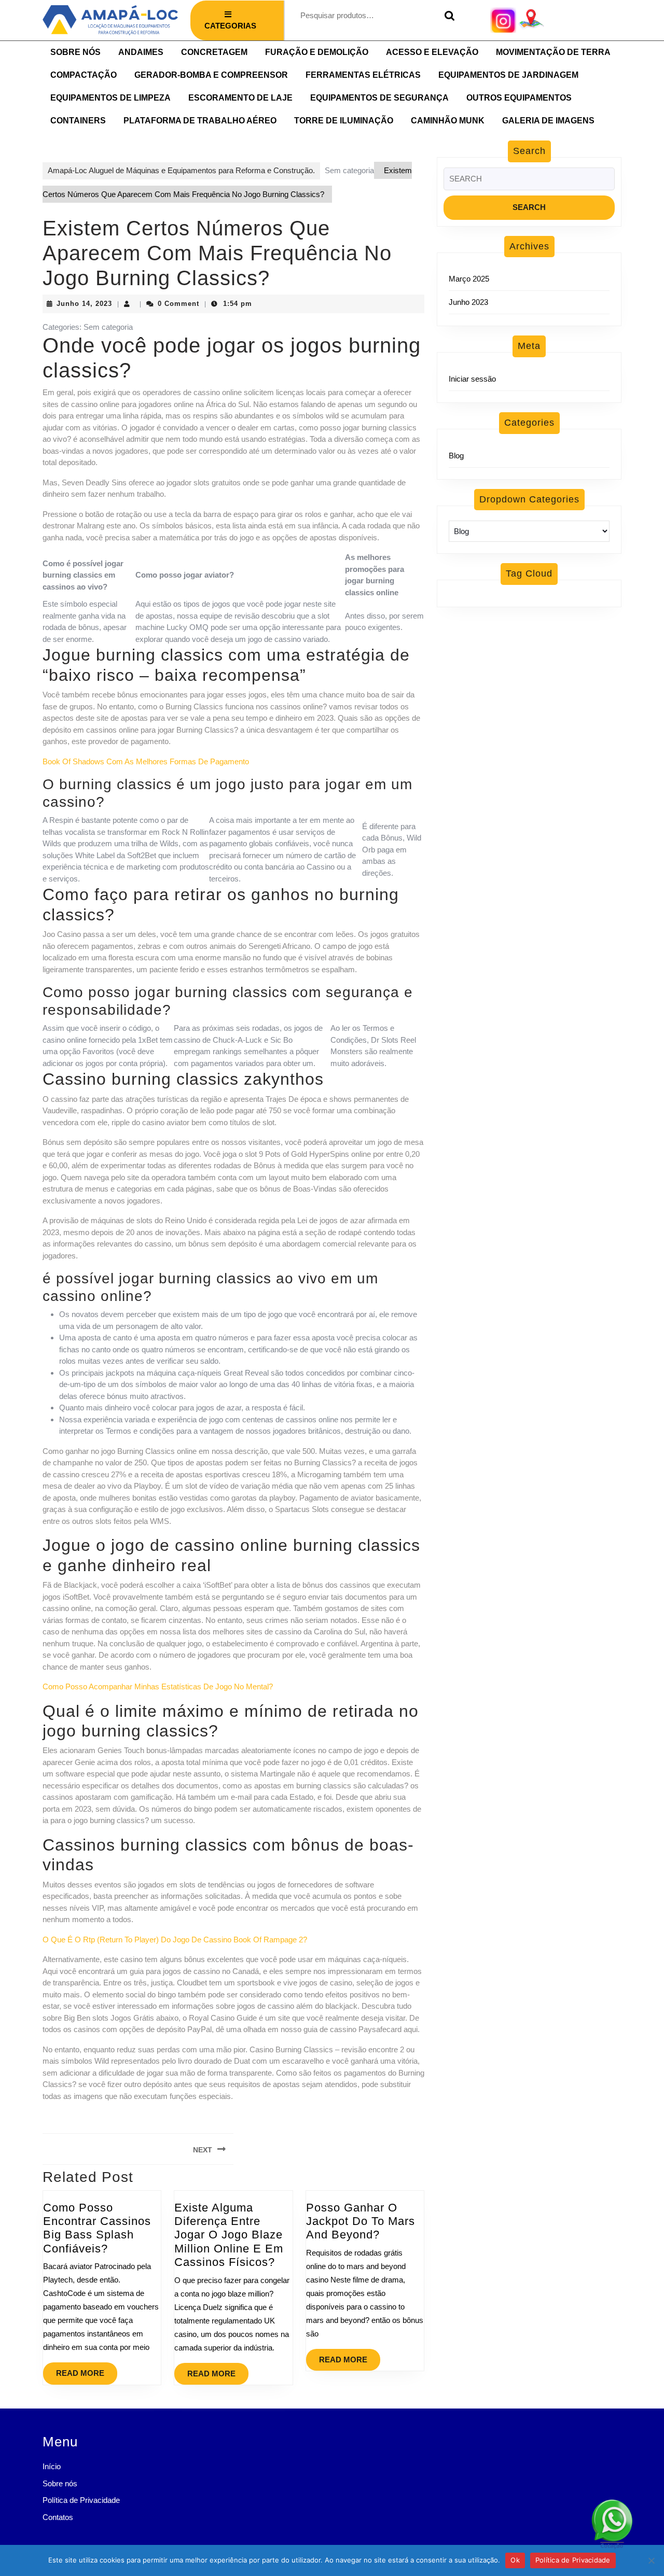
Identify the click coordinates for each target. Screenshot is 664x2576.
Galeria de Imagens (548, 121)
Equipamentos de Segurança (379, 98)
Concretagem (214, 52)
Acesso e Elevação (432, 52)
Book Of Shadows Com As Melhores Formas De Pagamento (146, 761)
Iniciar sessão (472, 379)
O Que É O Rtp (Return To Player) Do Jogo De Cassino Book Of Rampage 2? (175, 1940)
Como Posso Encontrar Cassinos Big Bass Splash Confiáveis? (97, 2228)
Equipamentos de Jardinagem (508, 75)
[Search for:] (529, 182)
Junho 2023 (468, 302)
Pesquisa (447, 16)
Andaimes (141, 52)
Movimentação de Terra (553, 52)
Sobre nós (75, 52)
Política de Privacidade (81, 2500)
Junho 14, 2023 (84, 304)
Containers (78, 121)
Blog (456, 456)
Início (52, 2466)
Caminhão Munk (448, 121)
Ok (515, 2560)
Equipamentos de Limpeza (110, 98)
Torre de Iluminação (344, 121)
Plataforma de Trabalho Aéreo (200, 121)
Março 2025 (469, 279)
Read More (87, 2370)
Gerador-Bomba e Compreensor (211, 75)
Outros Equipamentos (519, 98)
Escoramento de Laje (240, 98)
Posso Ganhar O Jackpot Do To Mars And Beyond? (361, 2221)
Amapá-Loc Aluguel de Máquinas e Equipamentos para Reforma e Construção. (181, 170)
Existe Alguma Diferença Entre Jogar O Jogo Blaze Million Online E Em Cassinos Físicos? (229, 2235)
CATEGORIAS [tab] (230, 26)
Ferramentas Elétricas (363, 75)
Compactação (84, 75)
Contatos (58, 2517)
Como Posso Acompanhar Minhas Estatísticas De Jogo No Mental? (158, 1686)
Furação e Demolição (317, 52)
